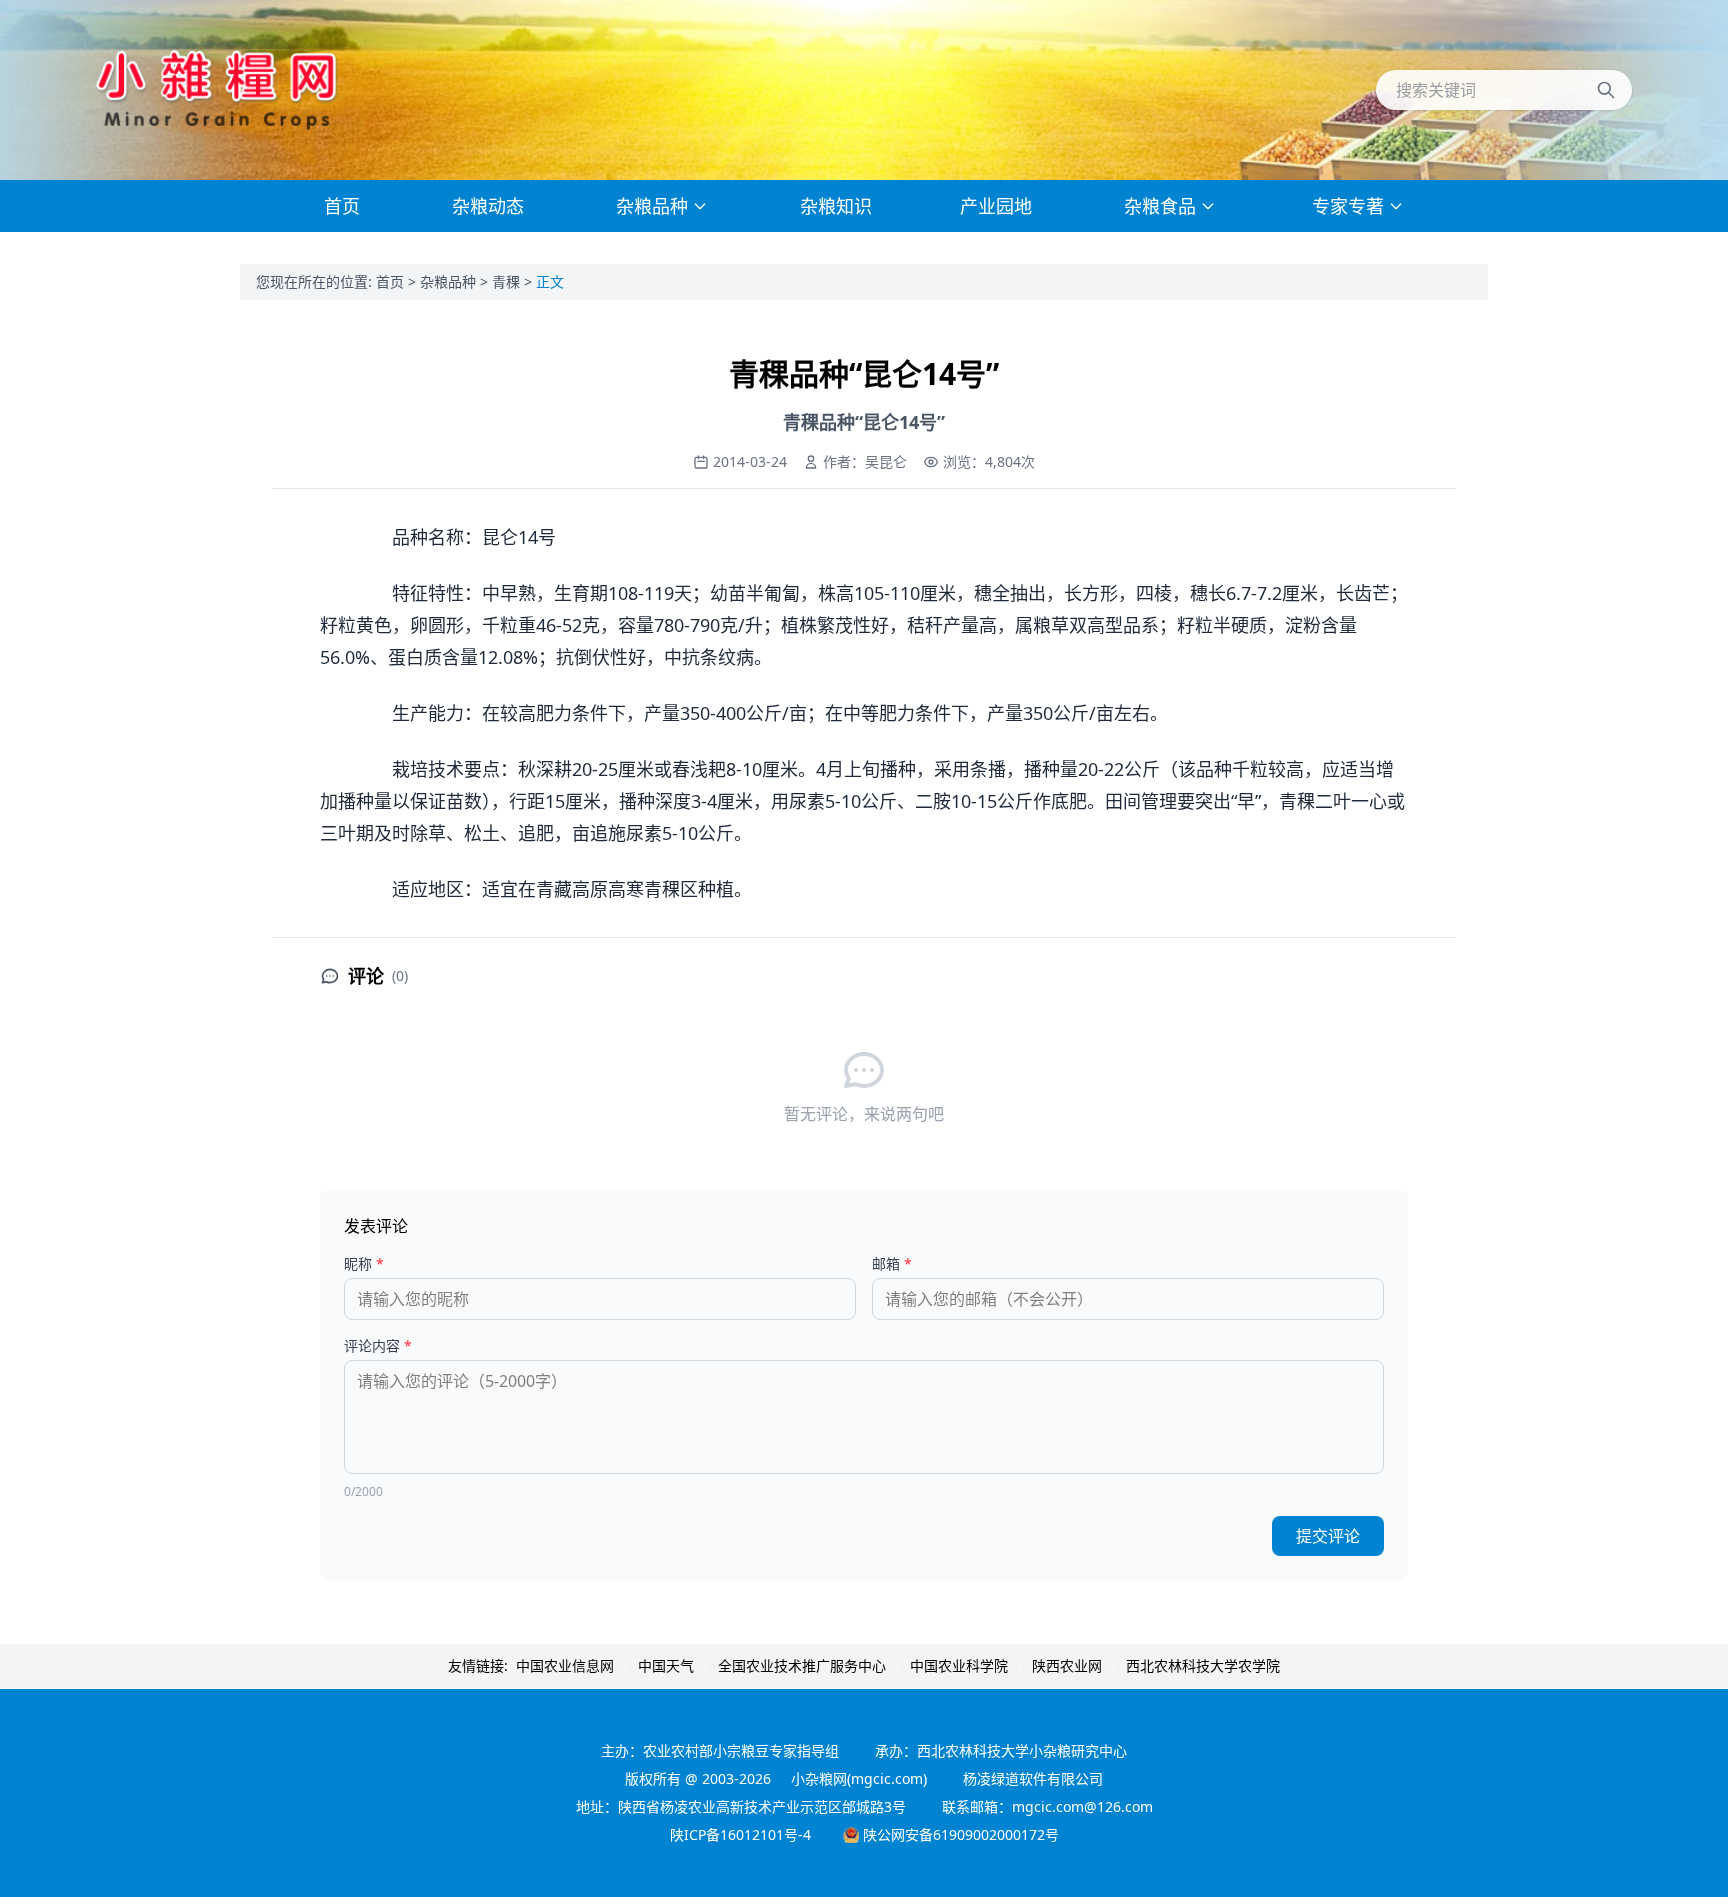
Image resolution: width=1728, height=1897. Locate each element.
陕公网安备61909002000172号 (961, 1834)
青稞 (508, 281)
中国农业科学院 (959, 1665)
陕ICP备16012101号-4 (740, 1834)
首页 (392, 281)
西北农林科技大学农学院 (1203, 1665)
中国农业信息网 (565, 1665)
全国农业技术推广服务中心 (802, 1665)
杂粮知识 (836, 206)
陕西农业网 (1067, 1665)
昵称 (364, 1263)
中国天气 (666, 1665)
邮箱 (892, 1263)
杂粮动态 (488, 206)
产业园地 (996, 206)
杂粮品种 (450, 281)
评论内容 (378, 1345)
